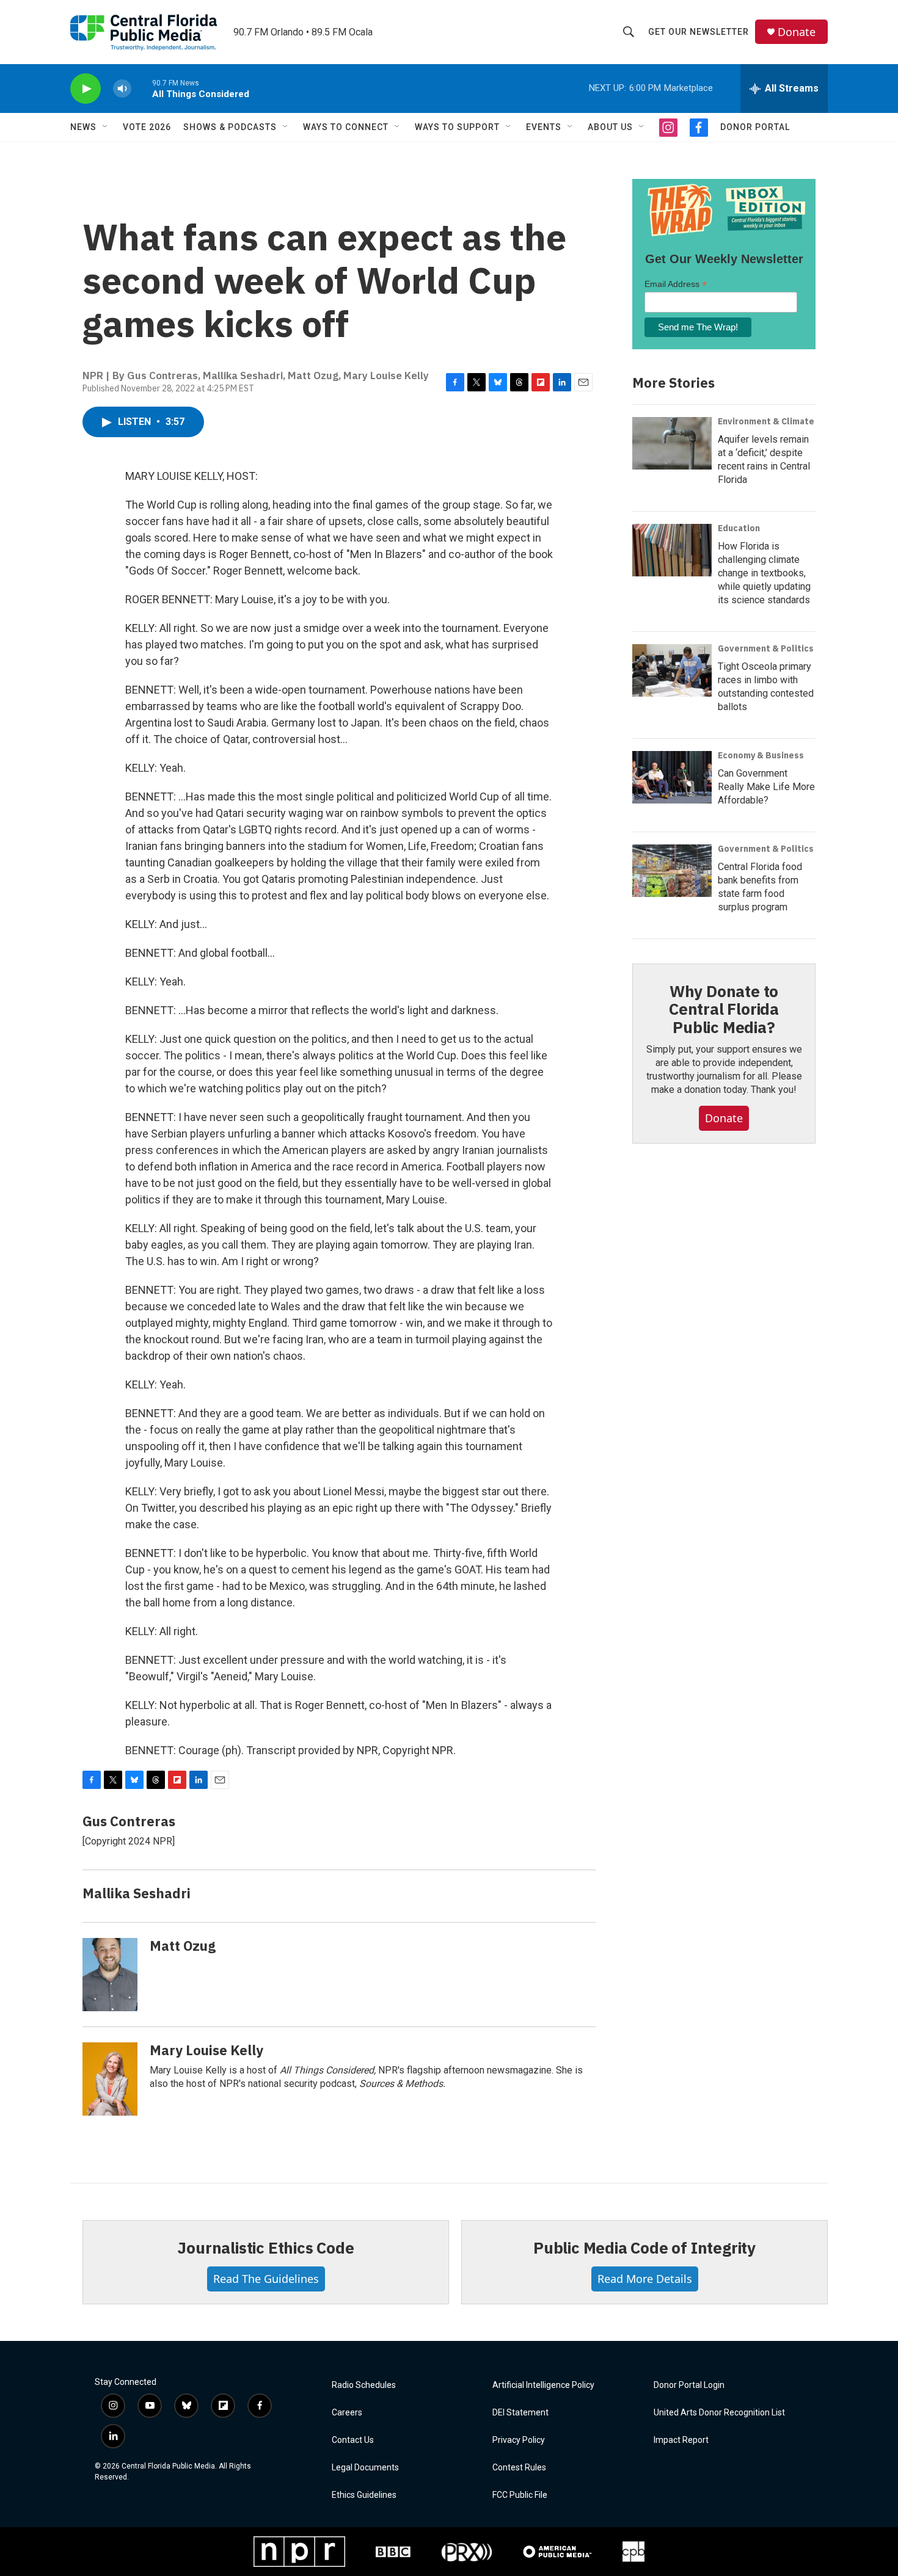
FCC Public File (520, 2495)
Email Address (676, 284)
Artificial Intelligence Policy (543, 2385)
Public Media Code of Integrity (644, 2248)
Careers (347, 2413)
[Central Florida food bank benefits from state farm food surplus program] (672, 871)
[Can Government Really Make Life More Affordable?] (672, 777)
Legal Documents (365, 2468)
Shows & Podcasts (230, 127)
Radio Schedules (364, 2385)
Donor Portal (755, 127)
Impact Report (681, 2440)
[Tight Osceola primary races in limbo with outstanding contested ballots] (672, 670)
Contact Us (353, 2440)
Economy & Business (761, 755)
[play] (86, 89)
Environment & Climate (766, 421)
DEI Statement (520, 2413)
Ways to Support (457, 127)
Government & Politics (766, 648)
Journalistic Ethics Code (265, 2248)
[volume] (122, 89)
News (83, 127)
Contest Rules (519, 2468)
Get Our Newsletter (699, 32)
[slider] (142, 88)
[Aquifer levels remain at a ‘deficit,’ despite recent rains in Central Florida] (672, 443)
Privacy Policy (519, 2440)
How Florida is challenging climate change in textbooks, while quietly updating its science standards (764, 573)
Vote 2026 (147, 127)
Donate (797, 32)
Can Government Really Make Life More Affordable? (766, 787)
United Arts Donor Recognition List (719, 2413)
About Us (610, 127)
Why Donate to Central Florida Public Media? (724, 1009)
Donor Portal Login (689, 2385)
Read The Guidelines (266, 2279)
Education (739, 528)
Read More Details (645, 2279)
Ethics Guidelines (364, 2495)
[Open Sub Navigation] (106, 127)
